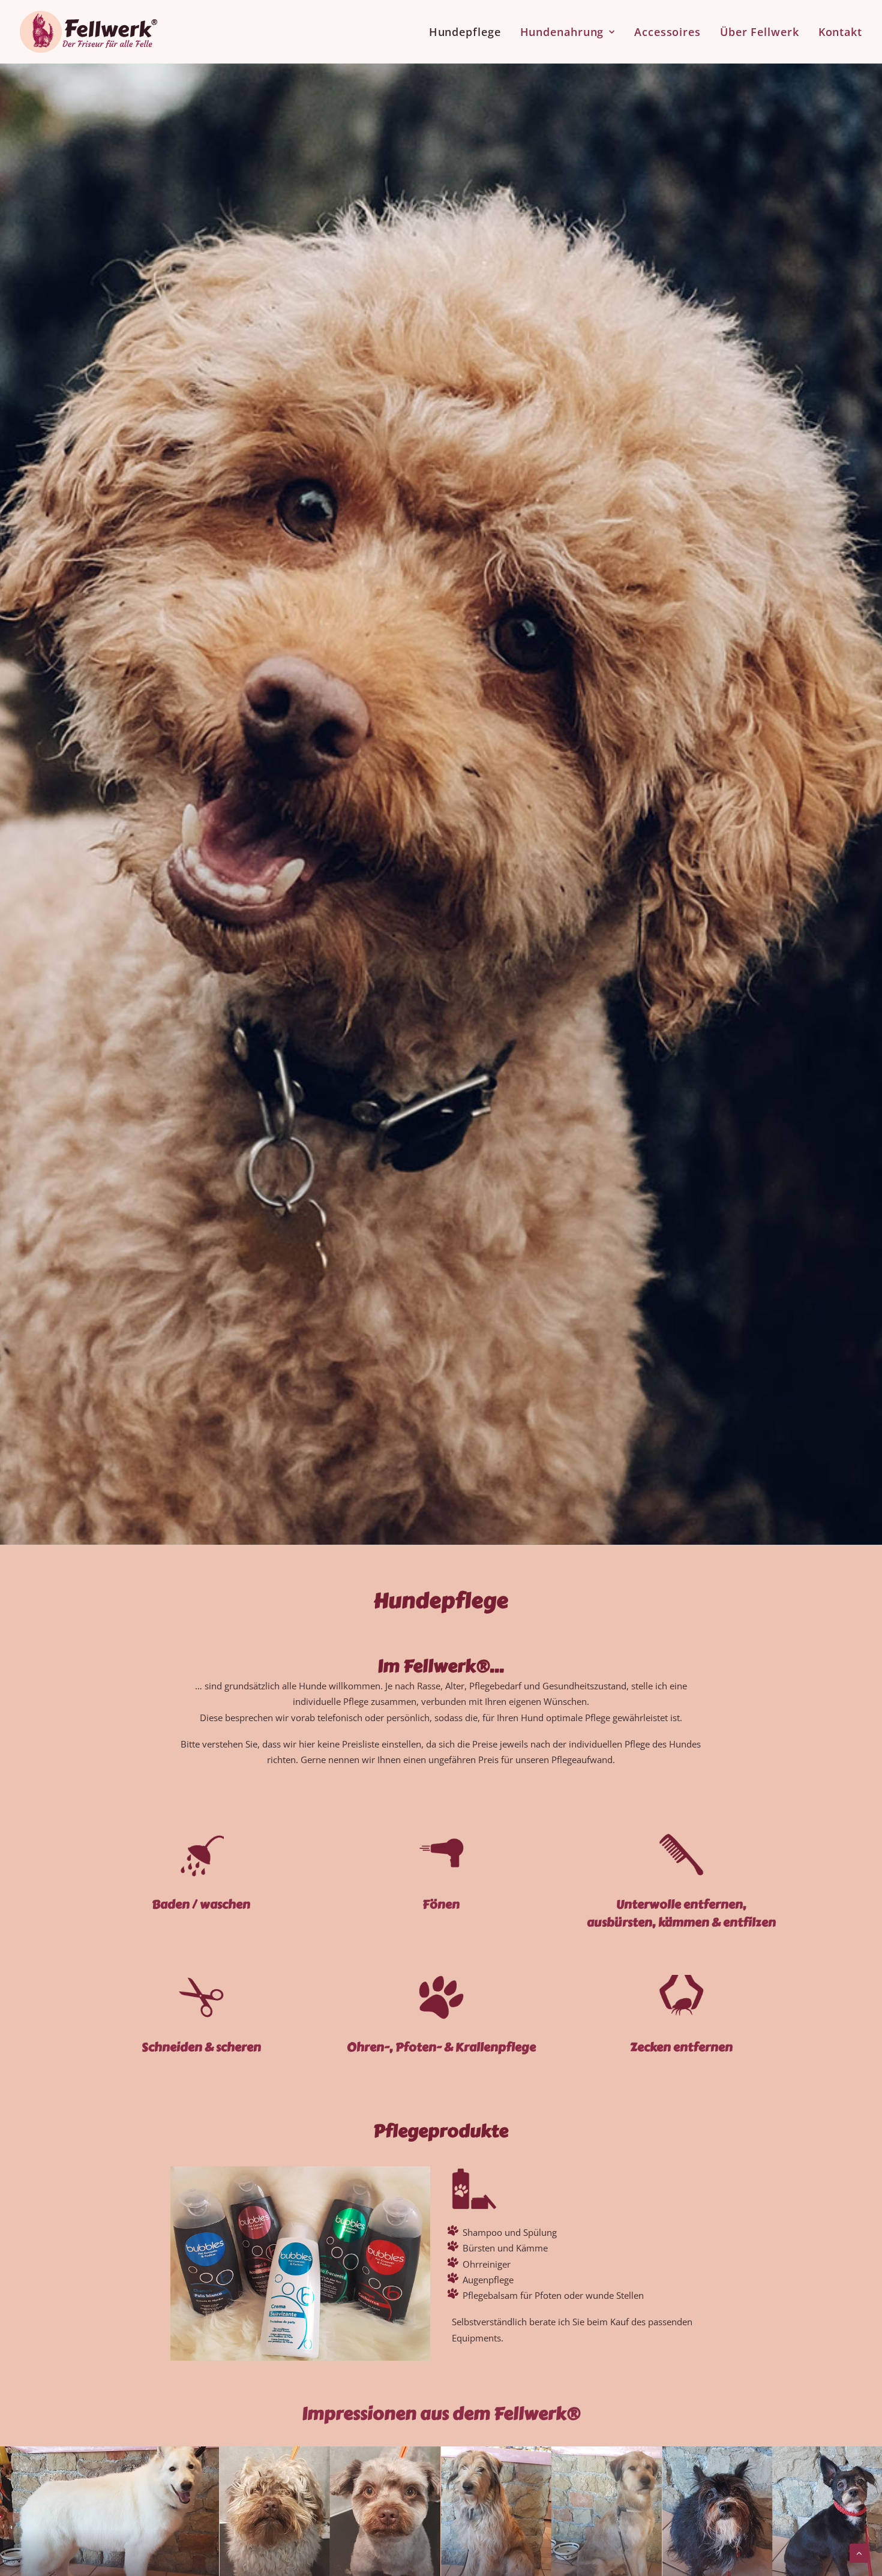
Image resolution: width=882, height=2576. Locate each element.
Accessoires (667, 32)
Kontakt (840, 32)
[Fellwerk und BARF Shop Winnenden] (88, 32)
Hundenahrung (562, 32)
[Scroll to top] (859, 2552)
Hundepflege (465, 32)
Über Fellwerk (760, 32)
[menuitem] (469, 32)
